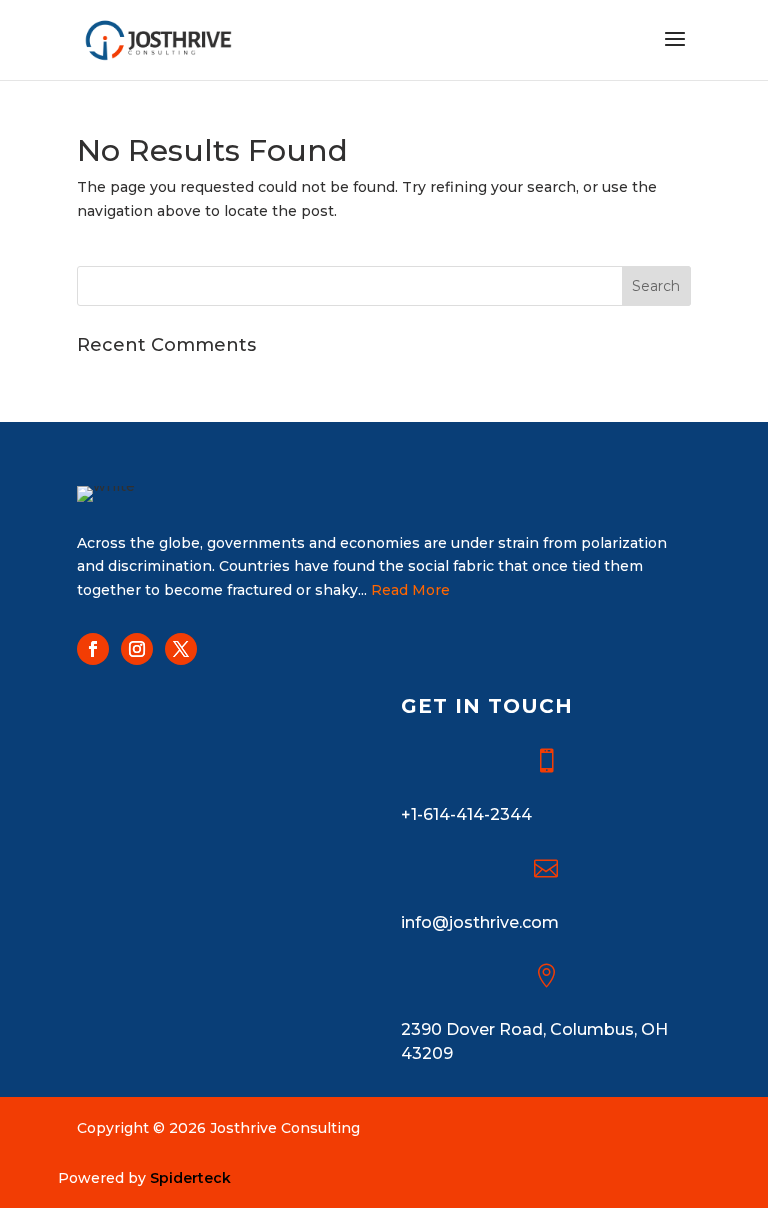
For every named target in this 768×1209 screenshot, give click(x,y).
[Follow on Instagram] (137, 649)
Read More (410, 590)
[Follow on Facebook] (93, 649)
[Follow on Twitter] (181, 649)
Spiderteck (190, 1178)
